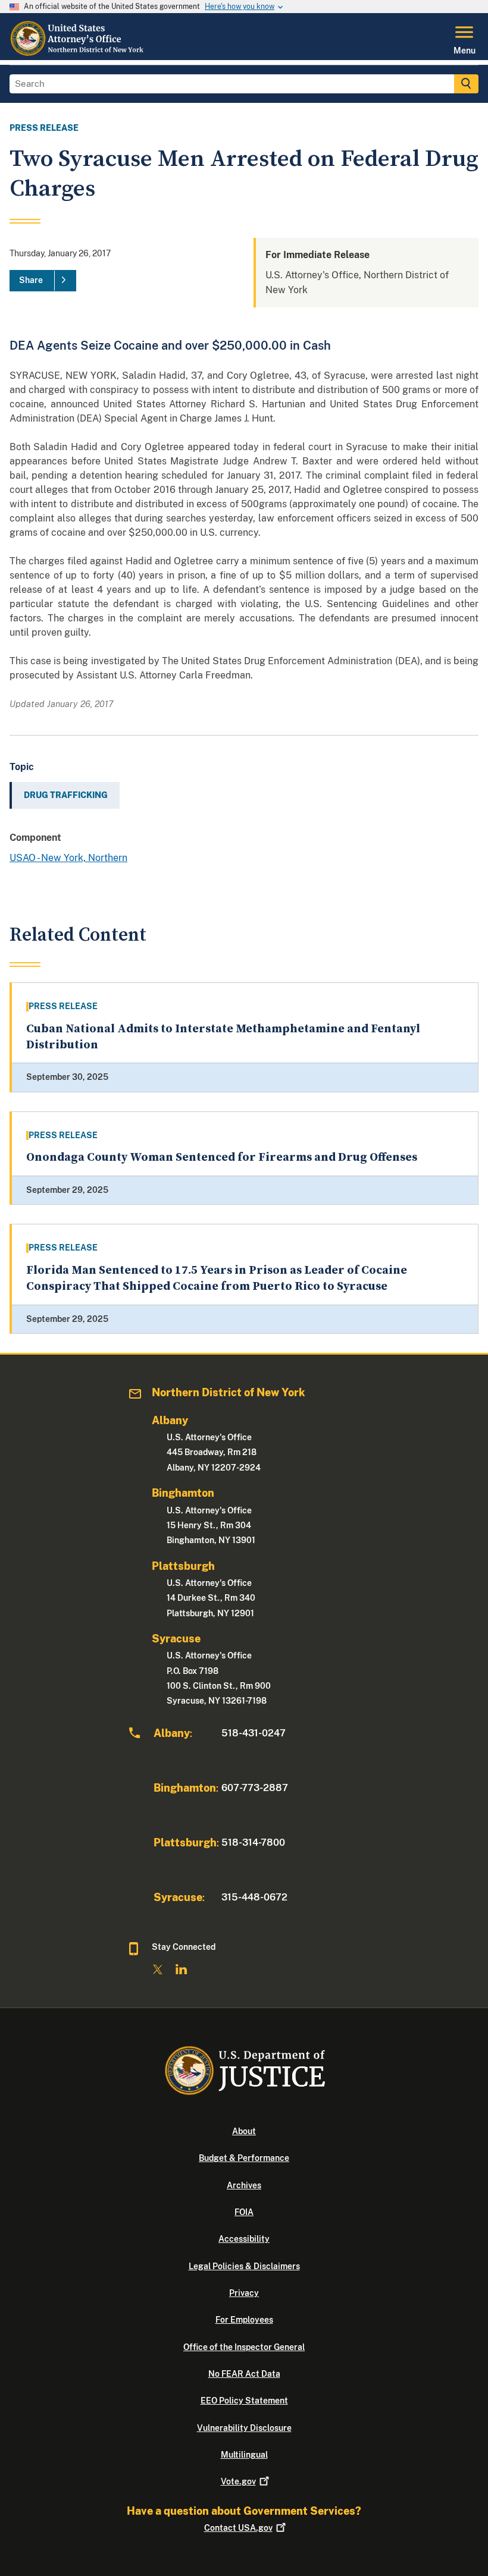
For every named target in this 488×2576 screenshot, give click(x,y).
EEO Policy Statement (244, 2401)
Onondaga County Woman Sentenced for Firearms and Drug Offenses (222, 1157)
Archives (244, 2185)
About (244, 2131)
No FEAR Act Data (244, 2374)
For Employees (244, 2320)
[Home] (81, 53)
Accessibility (244, 2239)
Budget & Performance (244, 2158)
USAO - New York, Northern (68, 858)
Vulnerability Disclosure (244, 2428)
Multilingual (244, 2455)
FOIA (244, 2212)
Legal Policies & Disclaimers (244, 2266)
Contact (238, 2528)
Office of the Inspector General (244, 2347)
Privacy (244, 2293)
